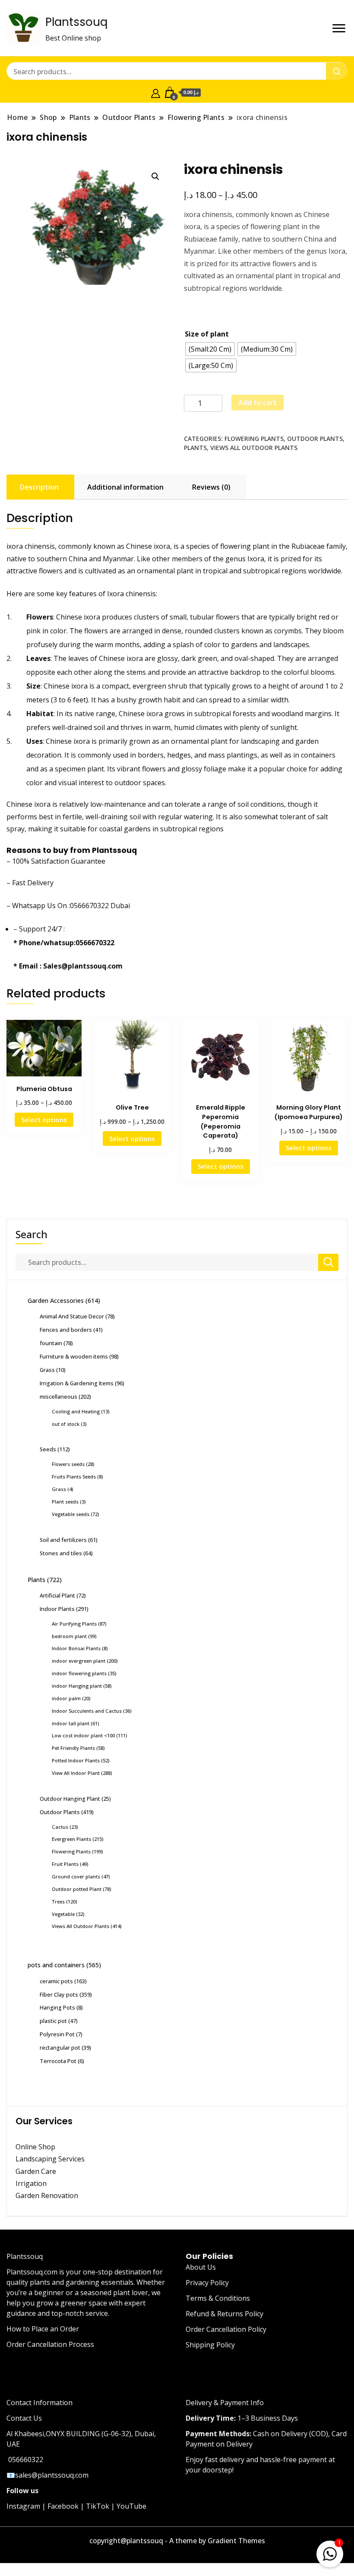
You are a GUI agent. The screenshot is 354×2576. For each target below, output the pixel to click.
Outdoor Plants (315, 439)
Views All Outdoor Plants (254, 448)
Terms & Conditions (218, 2298)
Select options (44, 1120)
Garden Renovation (47, 2195)
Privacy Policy (207, 2283)
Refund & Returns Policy (224, 2314)
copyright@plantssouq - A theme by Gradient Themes (177, 2541)
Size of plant (207, 334)
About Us (201, 2267)
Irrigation (32, 2183)
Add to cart (258, 403)
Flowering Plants (254, 439)
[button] (155, 176)
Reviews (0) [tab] (211, 487)
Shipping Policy (210, 2345)
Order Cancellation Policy (226, 2329)
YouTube (131, 2506)
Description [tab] (39, 487)
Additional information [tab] (125, 487)
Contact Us (24, 2418)
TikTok (98, 2506)
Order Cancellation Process (50, 2344)
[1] (330, 2552)
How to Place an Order (43, 2329)
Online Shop (35, 2147)
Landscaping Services (50, 2159)
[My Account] (156, 92)
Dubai (120, 906)
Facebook (63, 2506)
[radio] (210, 349)
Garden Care (36, 2171)
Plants (195, 448)
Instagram (23, 2506)
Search (32, 1234)
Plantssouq (76, 22)
